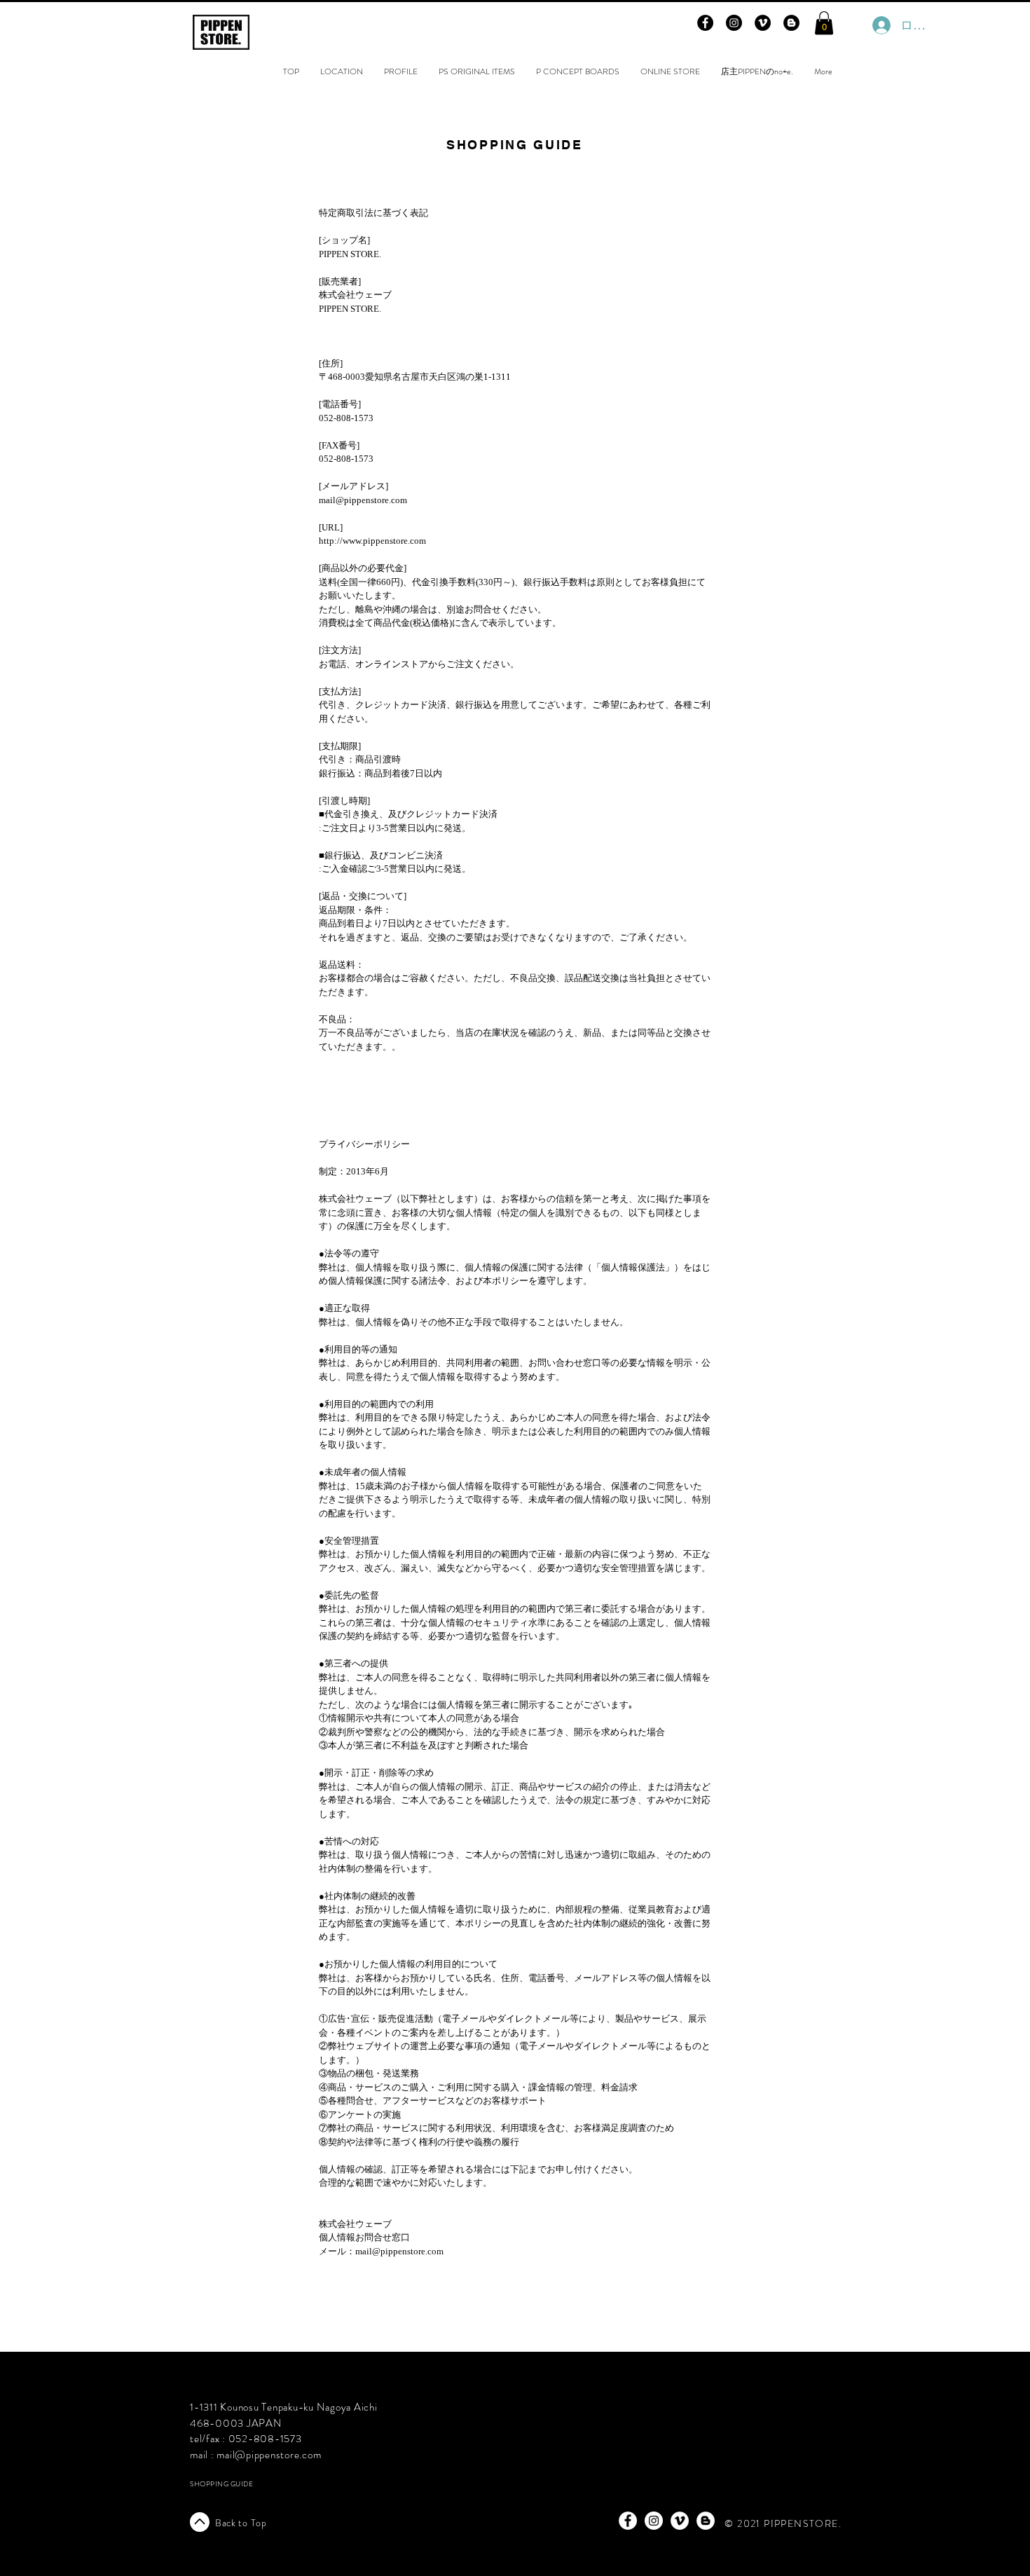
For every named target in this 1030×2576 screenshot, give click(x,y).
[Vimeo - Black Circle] (763, 23)
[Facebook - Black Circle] (705, 23)
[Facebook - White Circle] (628, 2521)
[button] (824, 23)
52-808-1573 (268, 2439)
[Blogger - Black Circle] (791, 23)
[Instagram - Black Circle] (734, 23)
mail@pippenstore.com (269, 2455)
